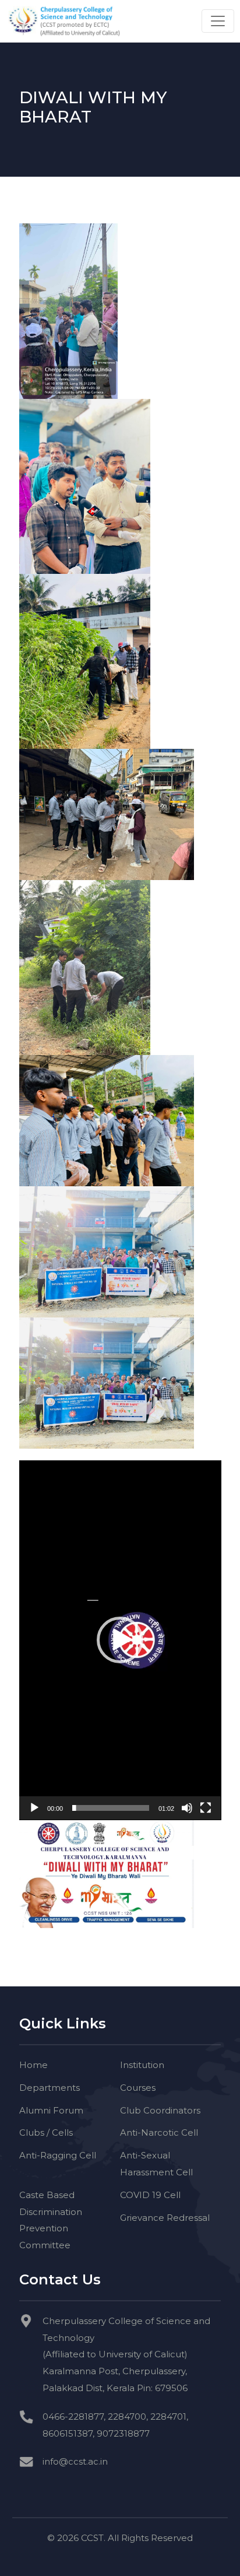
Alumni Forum (51, 2110)
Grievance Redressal (165, 2218)
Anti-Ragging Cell (58, 2155)
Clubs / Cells (46, 2132)
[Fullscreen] (206, 1808)
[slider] (111, 1808)
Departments (50, 2088)
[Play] (34, 1808)
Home (33, 2065)
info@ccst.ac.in (75, 2461)
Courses (138, 2088)
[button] (120, 1640)
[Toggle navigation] (218, 21)
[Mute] (187, 1808)
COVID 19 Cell (150, 2195)
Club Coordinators (160, 2110)
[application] (120, 1640)
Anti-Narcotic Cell (159, 2132)
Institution (142, 2065)
